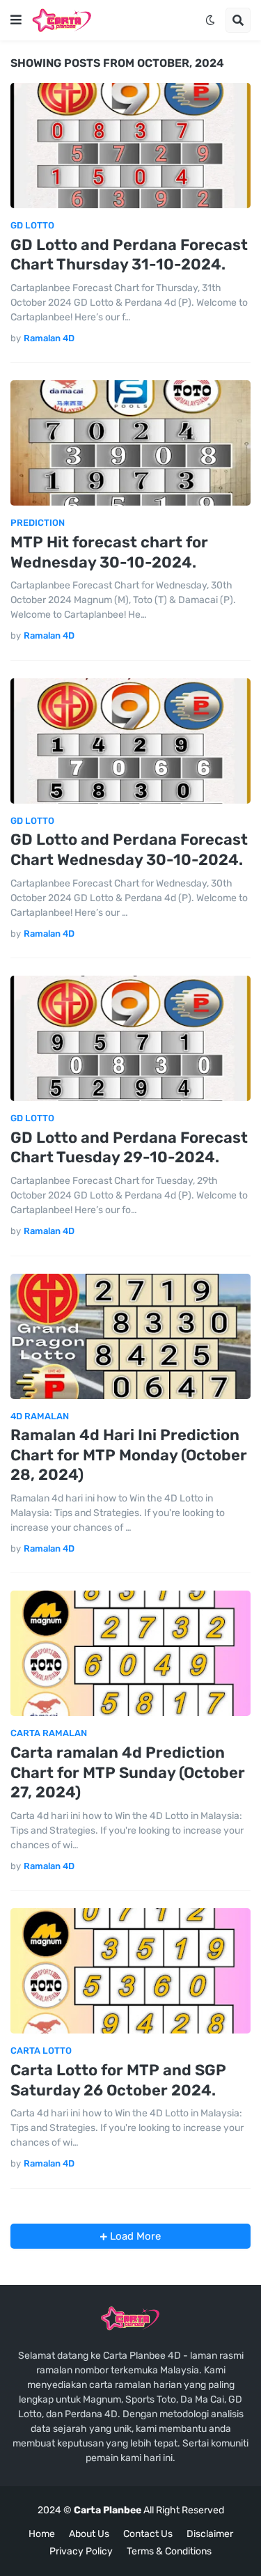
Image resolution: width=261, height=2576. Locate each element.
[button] (16, 20)
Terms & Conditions (169, 2551)
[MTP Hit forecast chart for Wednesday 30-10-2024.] (130, 443)
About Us (89, 2534)
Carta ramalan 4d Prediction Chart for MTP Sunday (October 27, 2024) (128, 1772)
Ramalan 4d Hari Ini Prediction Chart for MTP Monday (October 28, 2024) (129, 1455)
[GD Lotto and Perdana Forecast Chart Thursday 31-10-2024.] (130, 146)
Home (42, 2534)
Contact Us (148, 2534)
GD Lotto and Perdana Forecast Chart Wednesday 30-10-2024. (129, 850)
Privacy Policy (81, 2551)
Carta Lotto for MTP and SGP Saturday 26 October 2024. (118, 2080)
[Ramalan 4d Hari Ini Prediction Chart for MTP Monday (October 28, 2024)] (130, 1336)
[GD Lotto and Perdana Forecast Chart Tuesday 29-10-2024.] (130, 1038)
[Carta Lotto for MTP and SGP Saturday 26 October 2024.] (130, 1971)
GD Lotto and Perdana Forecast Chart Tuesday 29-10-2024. (129, 1148)
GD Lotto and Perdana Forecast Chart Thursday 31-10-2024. (129, 255)
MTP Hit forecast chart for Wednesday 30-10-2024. (109, 552)
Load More (134, 2236)
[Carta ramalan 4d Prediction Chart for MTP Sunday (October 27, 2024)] (130, 1653)
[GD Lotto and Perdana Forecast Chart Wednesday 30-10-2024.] (130, 741)
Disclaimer (210, 2534)
